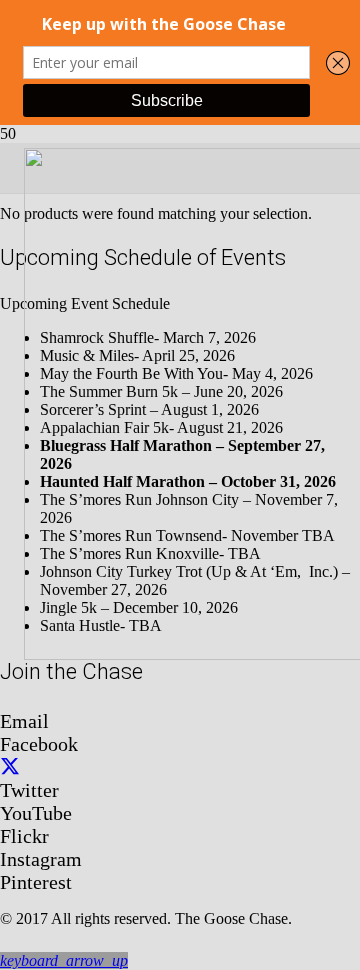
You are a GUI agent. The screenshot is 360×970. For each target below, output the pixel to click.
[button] (64, 960)
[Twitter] (10, 767)
